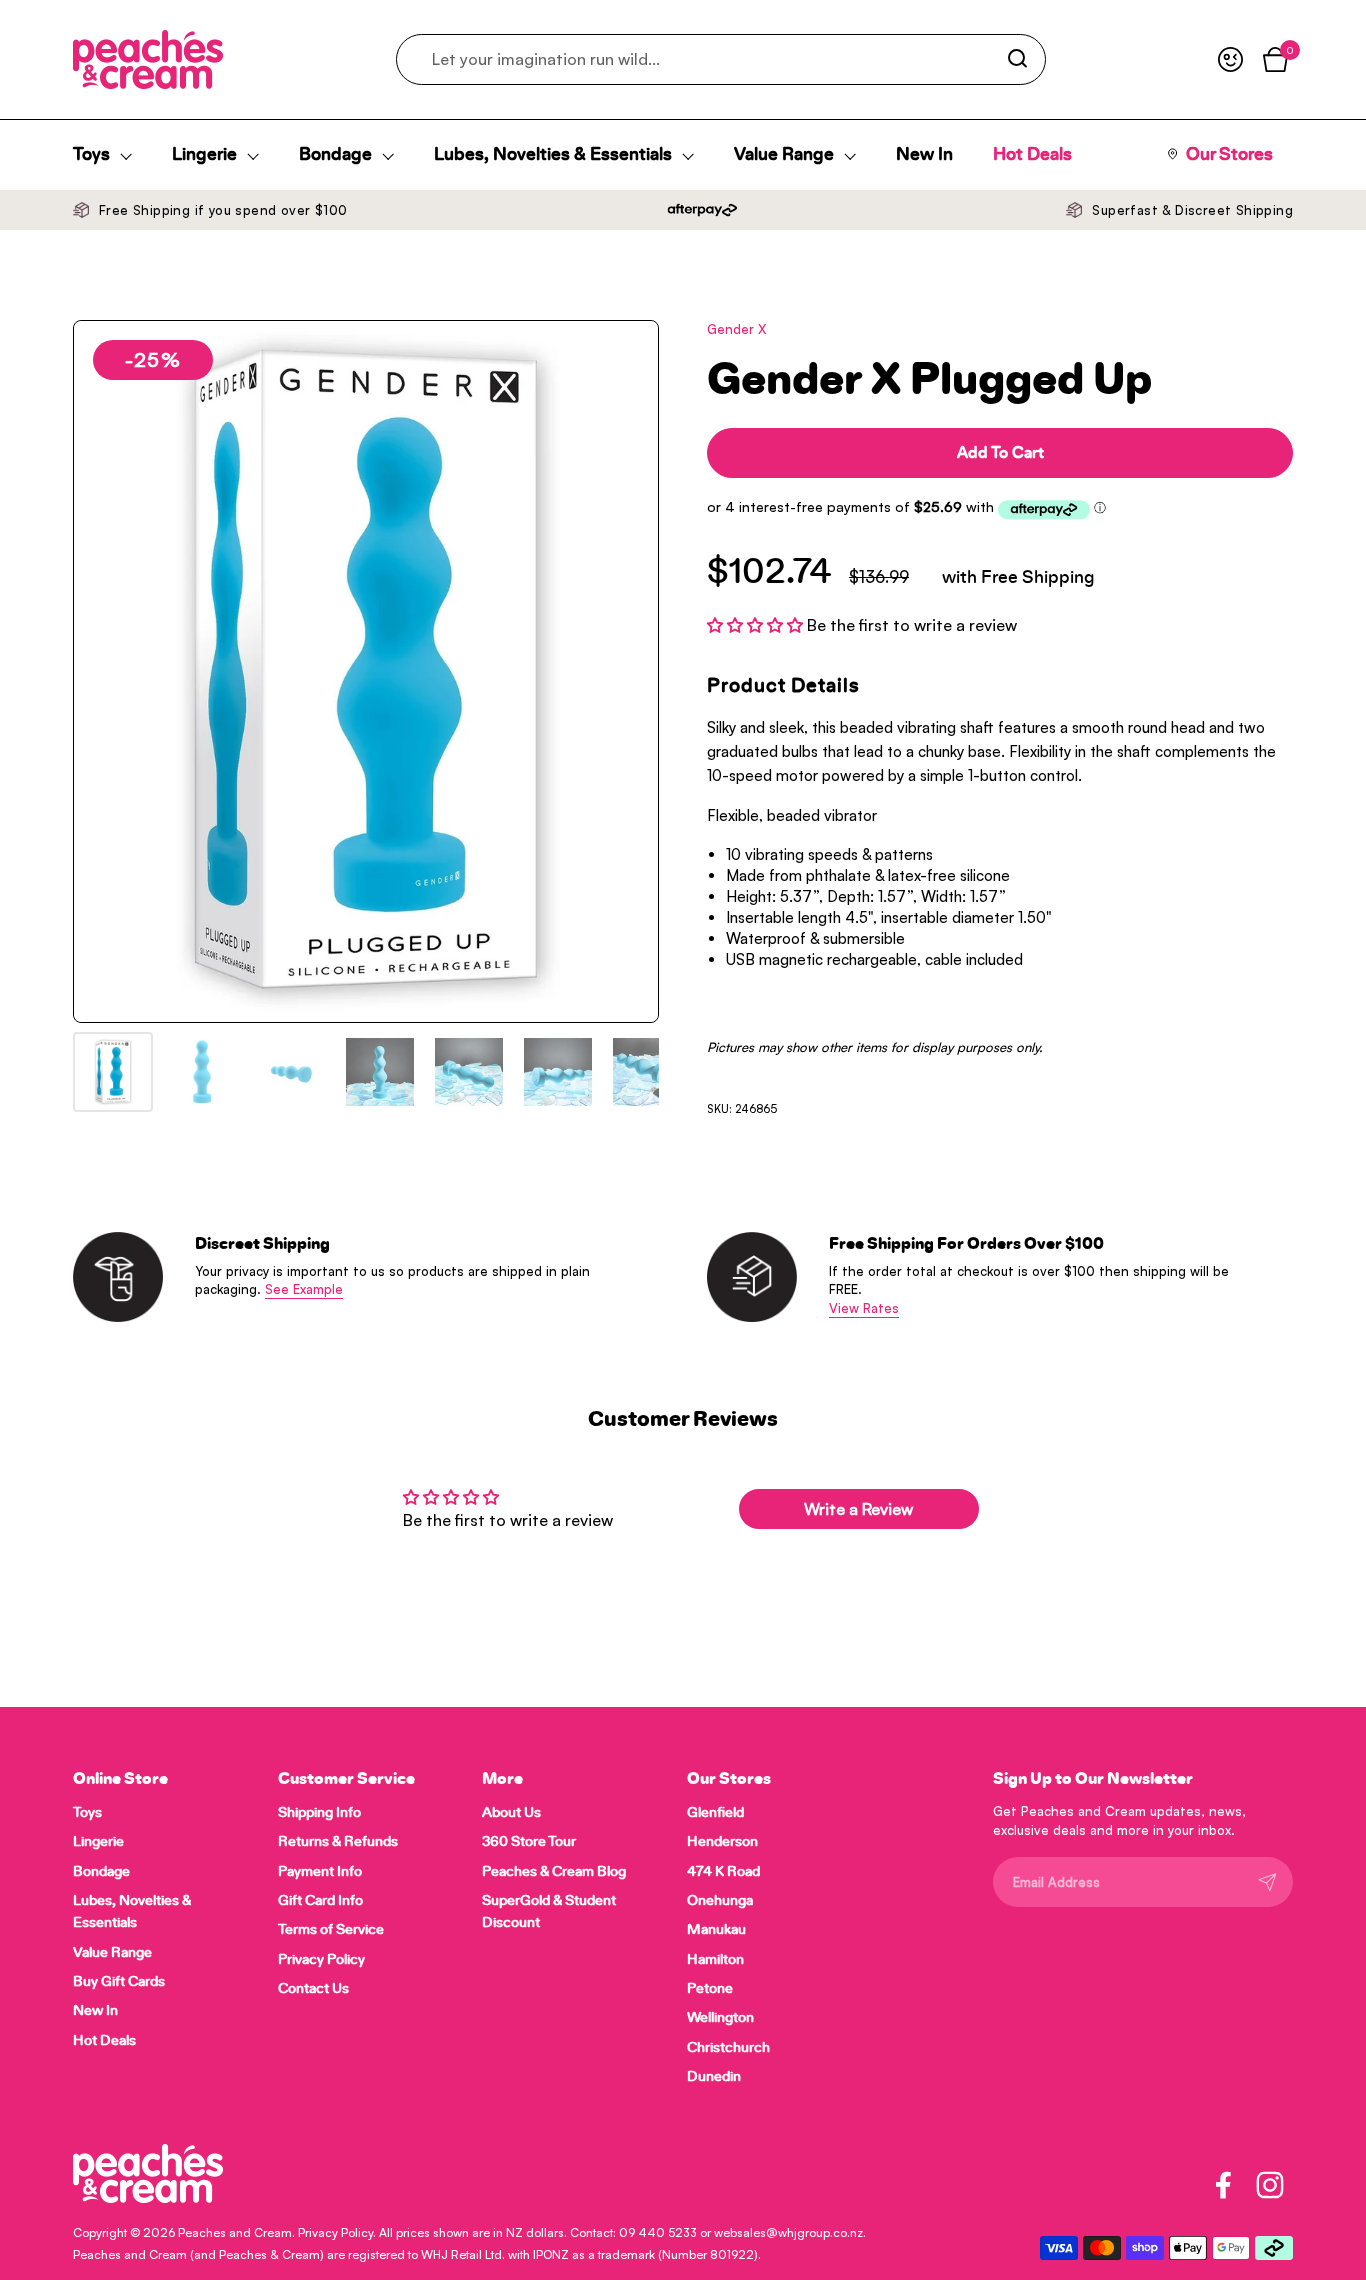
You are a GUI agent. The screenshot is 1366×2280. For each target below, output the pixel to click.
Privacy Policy (335, 2232)
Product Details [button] (783, 686)
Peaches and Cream (235, 2232)
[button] (757, 625)
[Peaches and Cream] (148, 59)
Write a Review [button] (858, 1509)
